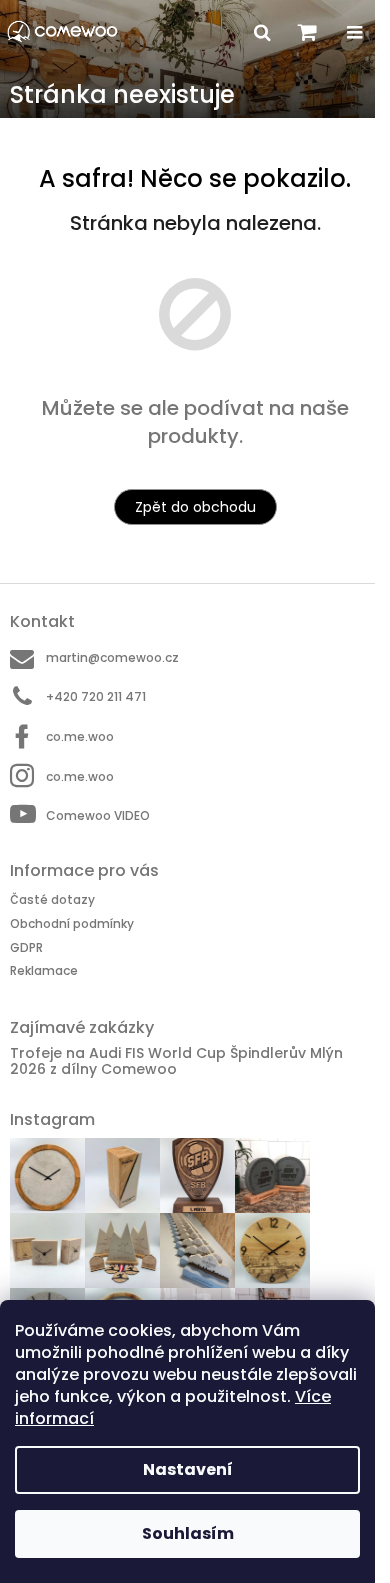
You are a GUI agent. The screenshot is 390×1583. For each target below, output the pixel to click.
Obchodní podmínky (72, 923)
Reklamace (44, 970)
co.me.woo (80, 736)
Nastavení (188, 1469)
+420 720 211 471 (96, 696)
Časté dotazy (52, 899)
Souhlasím (188, 1533)
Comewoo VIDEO (98, 815)
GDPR (26, 947)
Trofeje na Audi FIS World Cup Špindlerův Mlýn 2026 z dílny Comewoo (176, 1061)
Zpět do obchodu (195, 507)
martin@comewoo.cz (112, 657)
